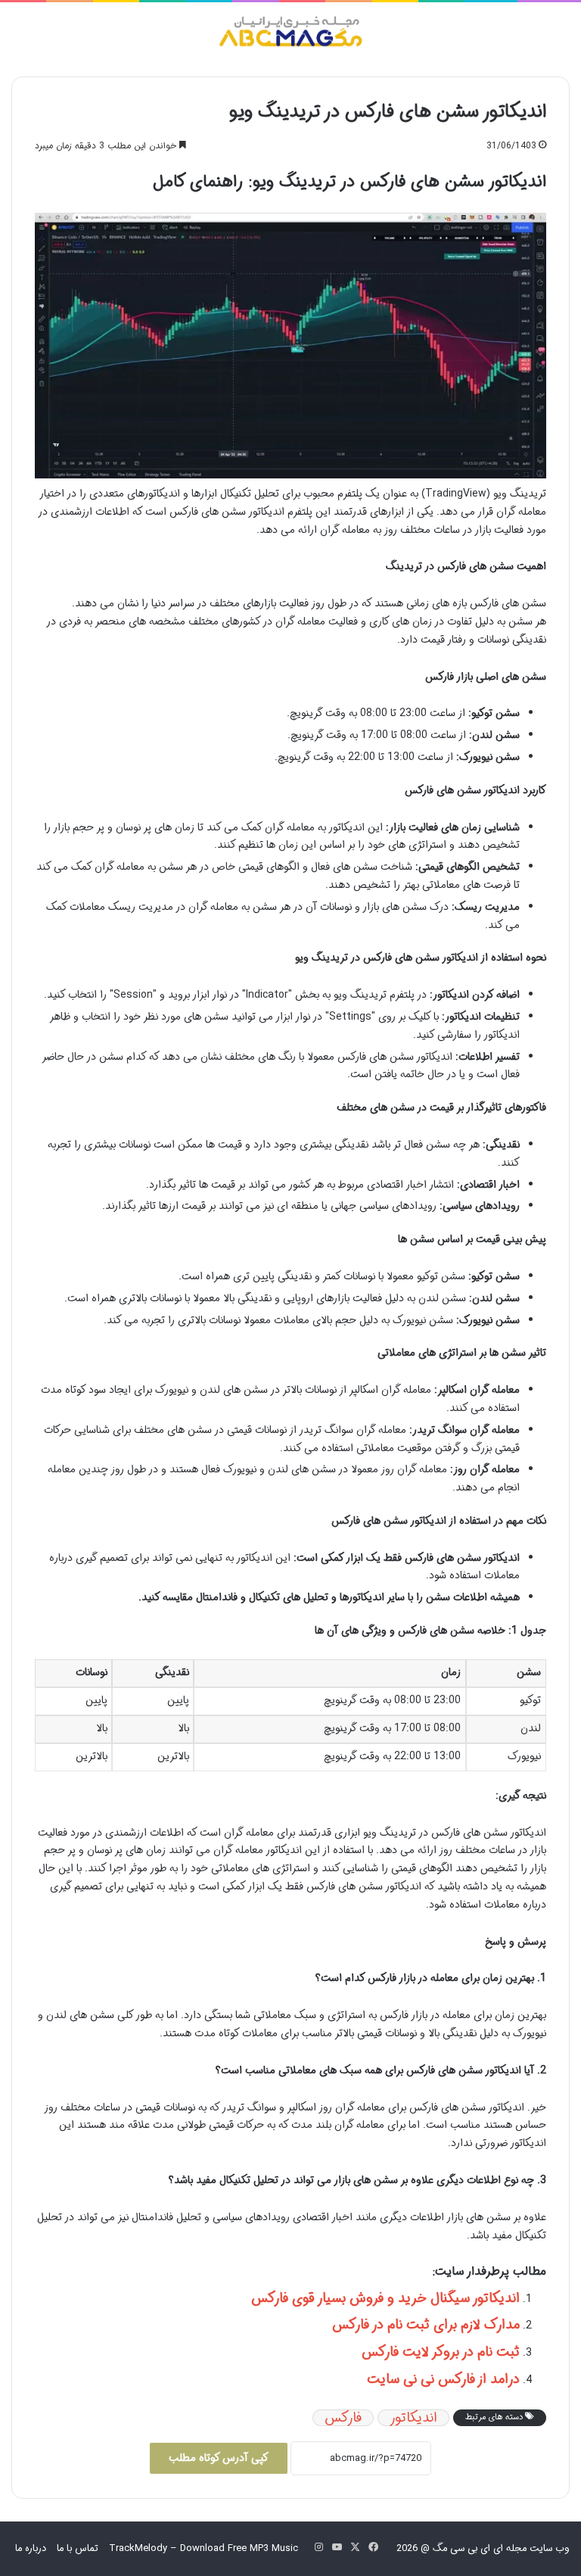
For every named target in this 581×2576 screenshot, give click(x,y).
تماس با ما (78, 2548)
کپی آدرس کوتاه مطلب (219, 2458)
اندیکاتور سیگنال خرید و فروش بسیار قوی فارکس (385, 2298)
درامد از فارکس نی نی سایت (443, 2379)
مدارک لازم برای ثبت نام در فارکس (426, 2325)
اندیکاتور (413, 2418)
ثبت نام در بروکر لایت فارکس (441, 2352)
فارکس (343, 2418)
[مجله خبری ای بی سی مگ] (290, 34)
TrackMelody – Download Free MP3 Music (204, 2548)
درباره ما (31, 2548)
